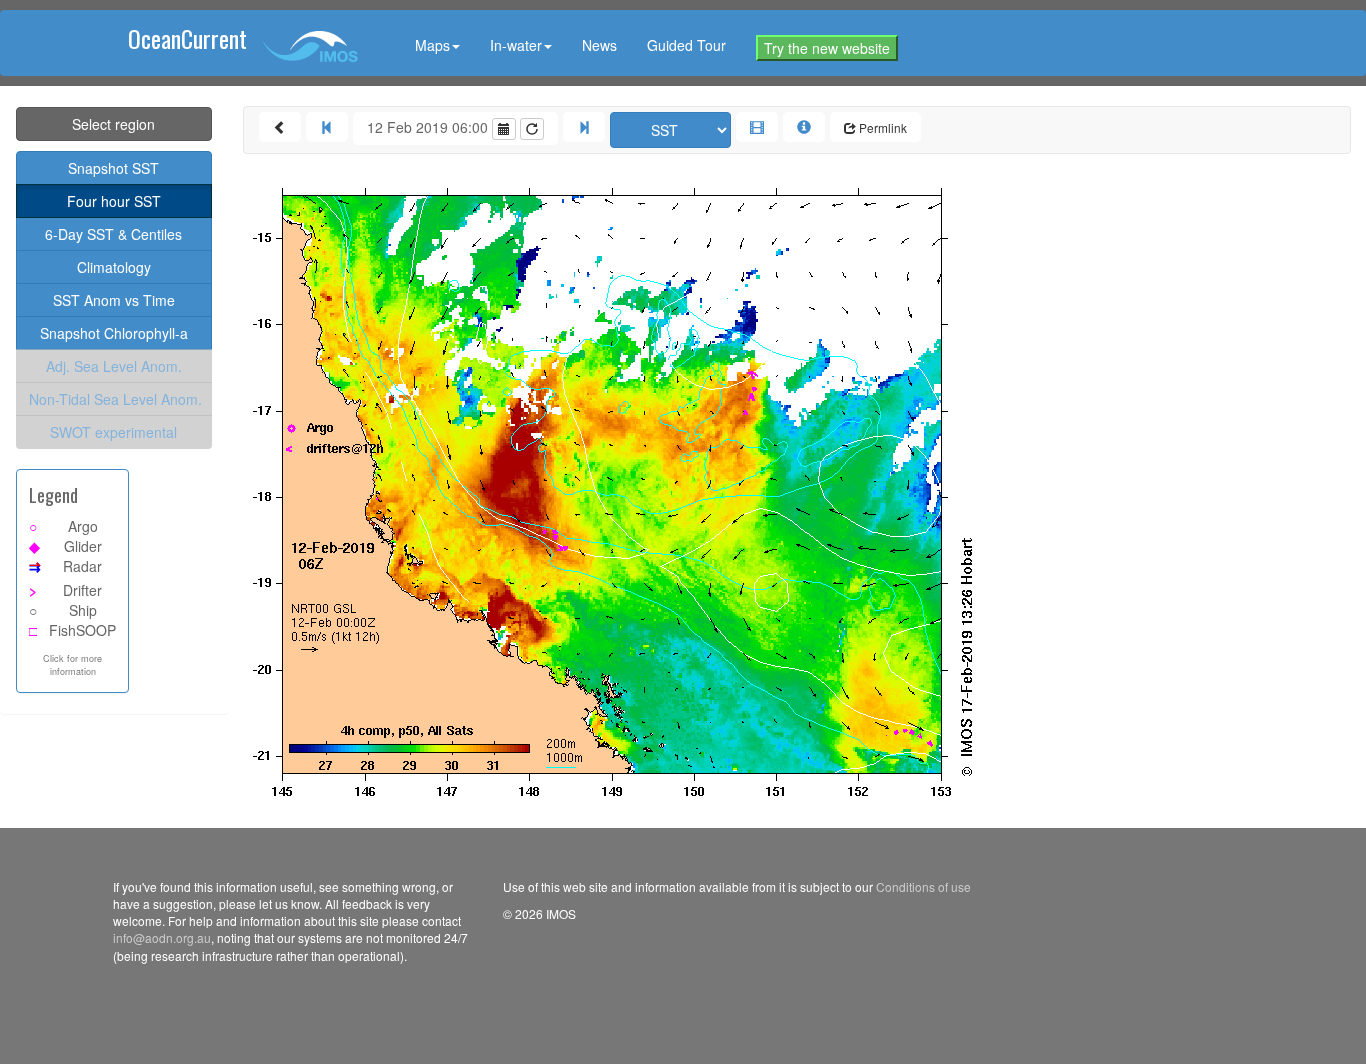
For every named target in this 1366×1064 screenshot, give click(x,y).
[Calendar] (504, 129)
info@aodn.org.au (162, 937)
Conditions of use (923, 886)
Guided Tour (686, 45)
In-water (516, 45)
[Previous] (327, 127)
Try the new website (827, 48)
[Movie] (757, 127)
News (599, 45)
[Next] (584, 127)
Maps (432, 45)
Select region (113, 124)
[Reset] (532, 129)
